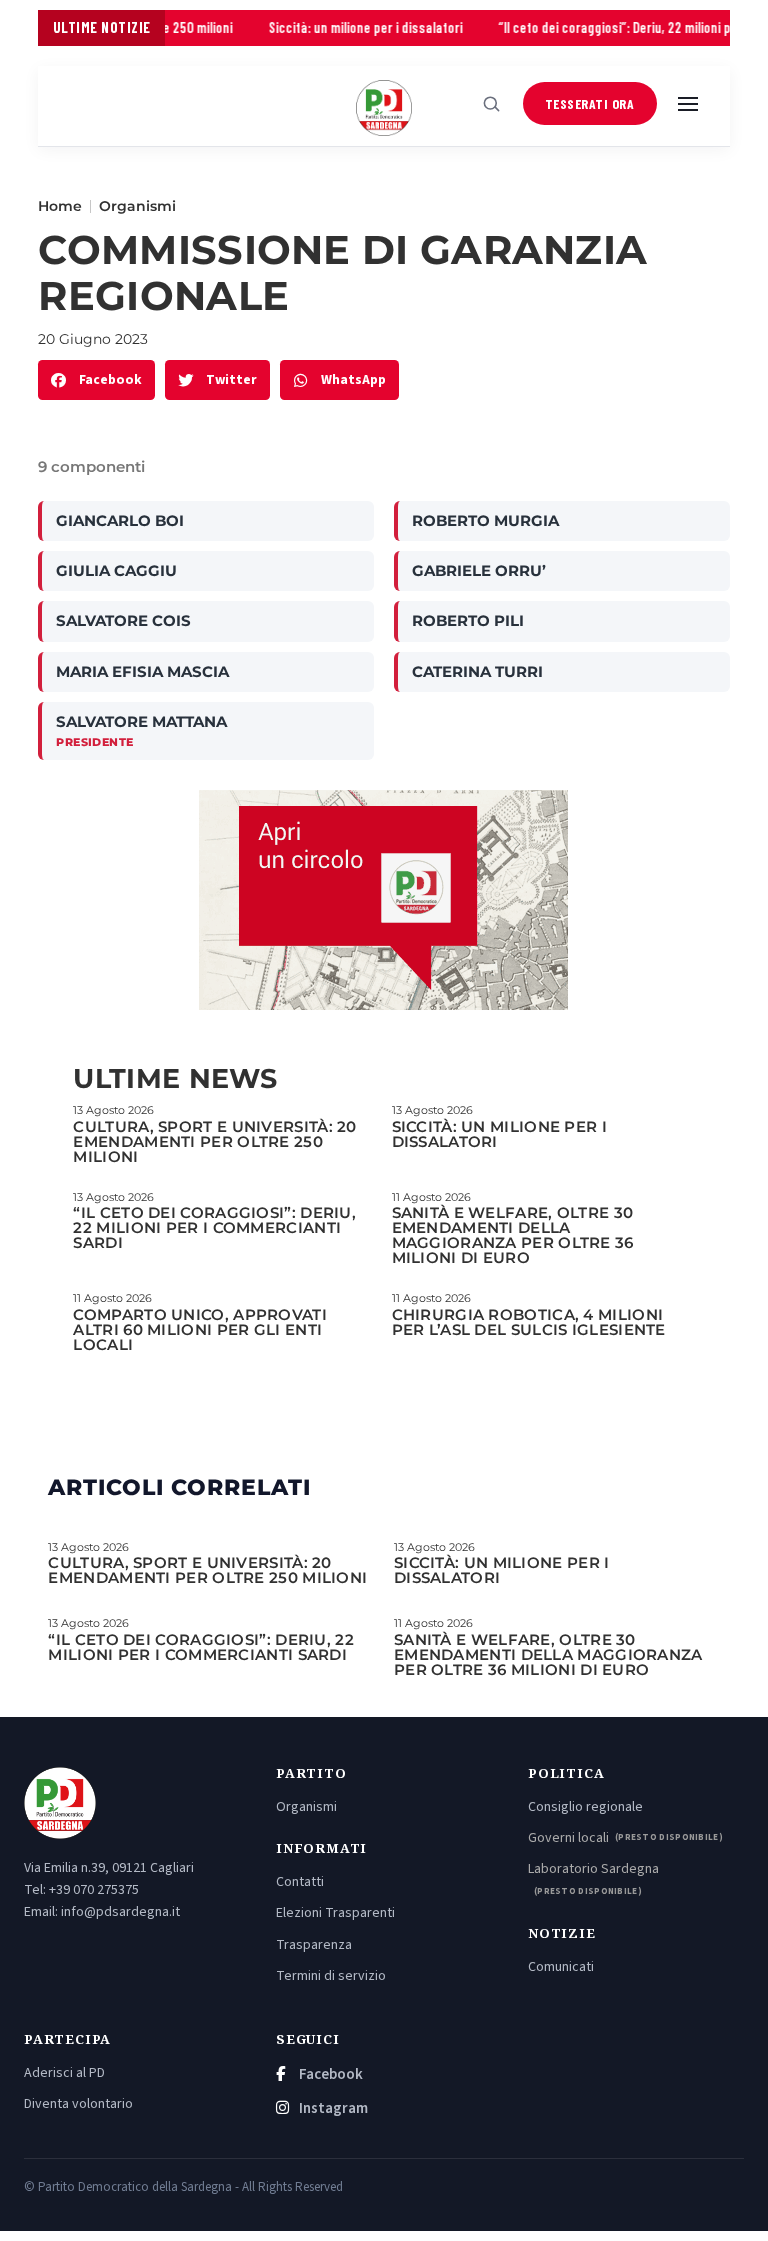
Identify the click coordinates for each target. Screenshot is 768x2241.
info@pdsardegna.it (120, 1912)
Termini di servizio (331, 1976)
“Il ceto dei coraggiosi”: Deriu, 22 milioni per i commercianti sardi (214, 1227)
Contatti (300, 1882)
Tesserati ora (590, 103)
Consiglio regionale (585, 1807)
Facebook (329, 2074)
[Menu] (688, 104)
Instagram (332, 2108)
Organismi (137, 206)
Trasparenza (314, 1945)
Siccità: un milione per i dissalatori (335, 27)
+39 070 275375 (94, 1890)
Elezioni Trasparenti (335, 1913)
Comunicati (561, 1967)
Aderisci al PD (64, 2073)
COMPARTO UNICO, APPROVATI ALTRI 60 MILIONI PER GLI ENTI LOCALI (200, 1329)
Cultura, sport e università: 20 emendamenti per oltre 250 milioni (214, 1141)
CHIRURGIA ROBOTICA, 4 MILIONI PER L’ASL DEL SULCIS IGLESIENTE (529, 1322)
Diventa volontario (78, 2104)
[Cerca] (492, 104)
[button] (96, 380)
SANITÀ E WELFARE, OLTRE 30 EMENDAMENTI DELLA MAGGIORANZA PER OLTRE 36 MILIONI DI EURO (513, 1235)
